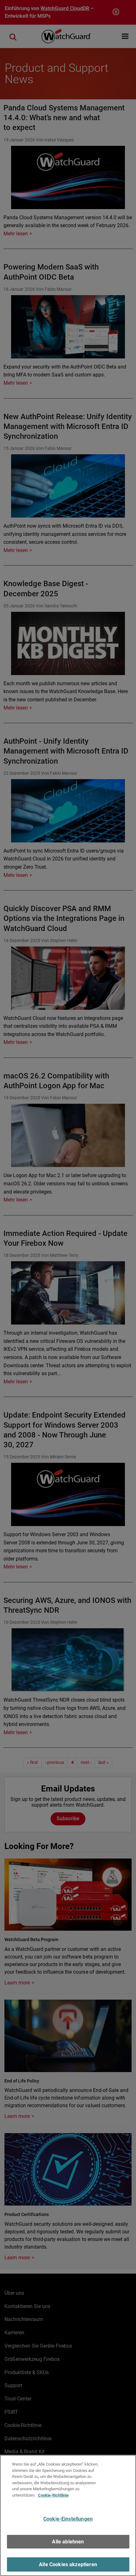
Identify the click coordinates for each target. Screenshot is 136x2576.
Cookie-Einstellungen (68, 2519)
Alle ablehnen (68, 2542)
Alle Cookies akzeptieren (68, 2564)
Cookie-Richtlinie (53, 2495)
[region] (68, 2515)
